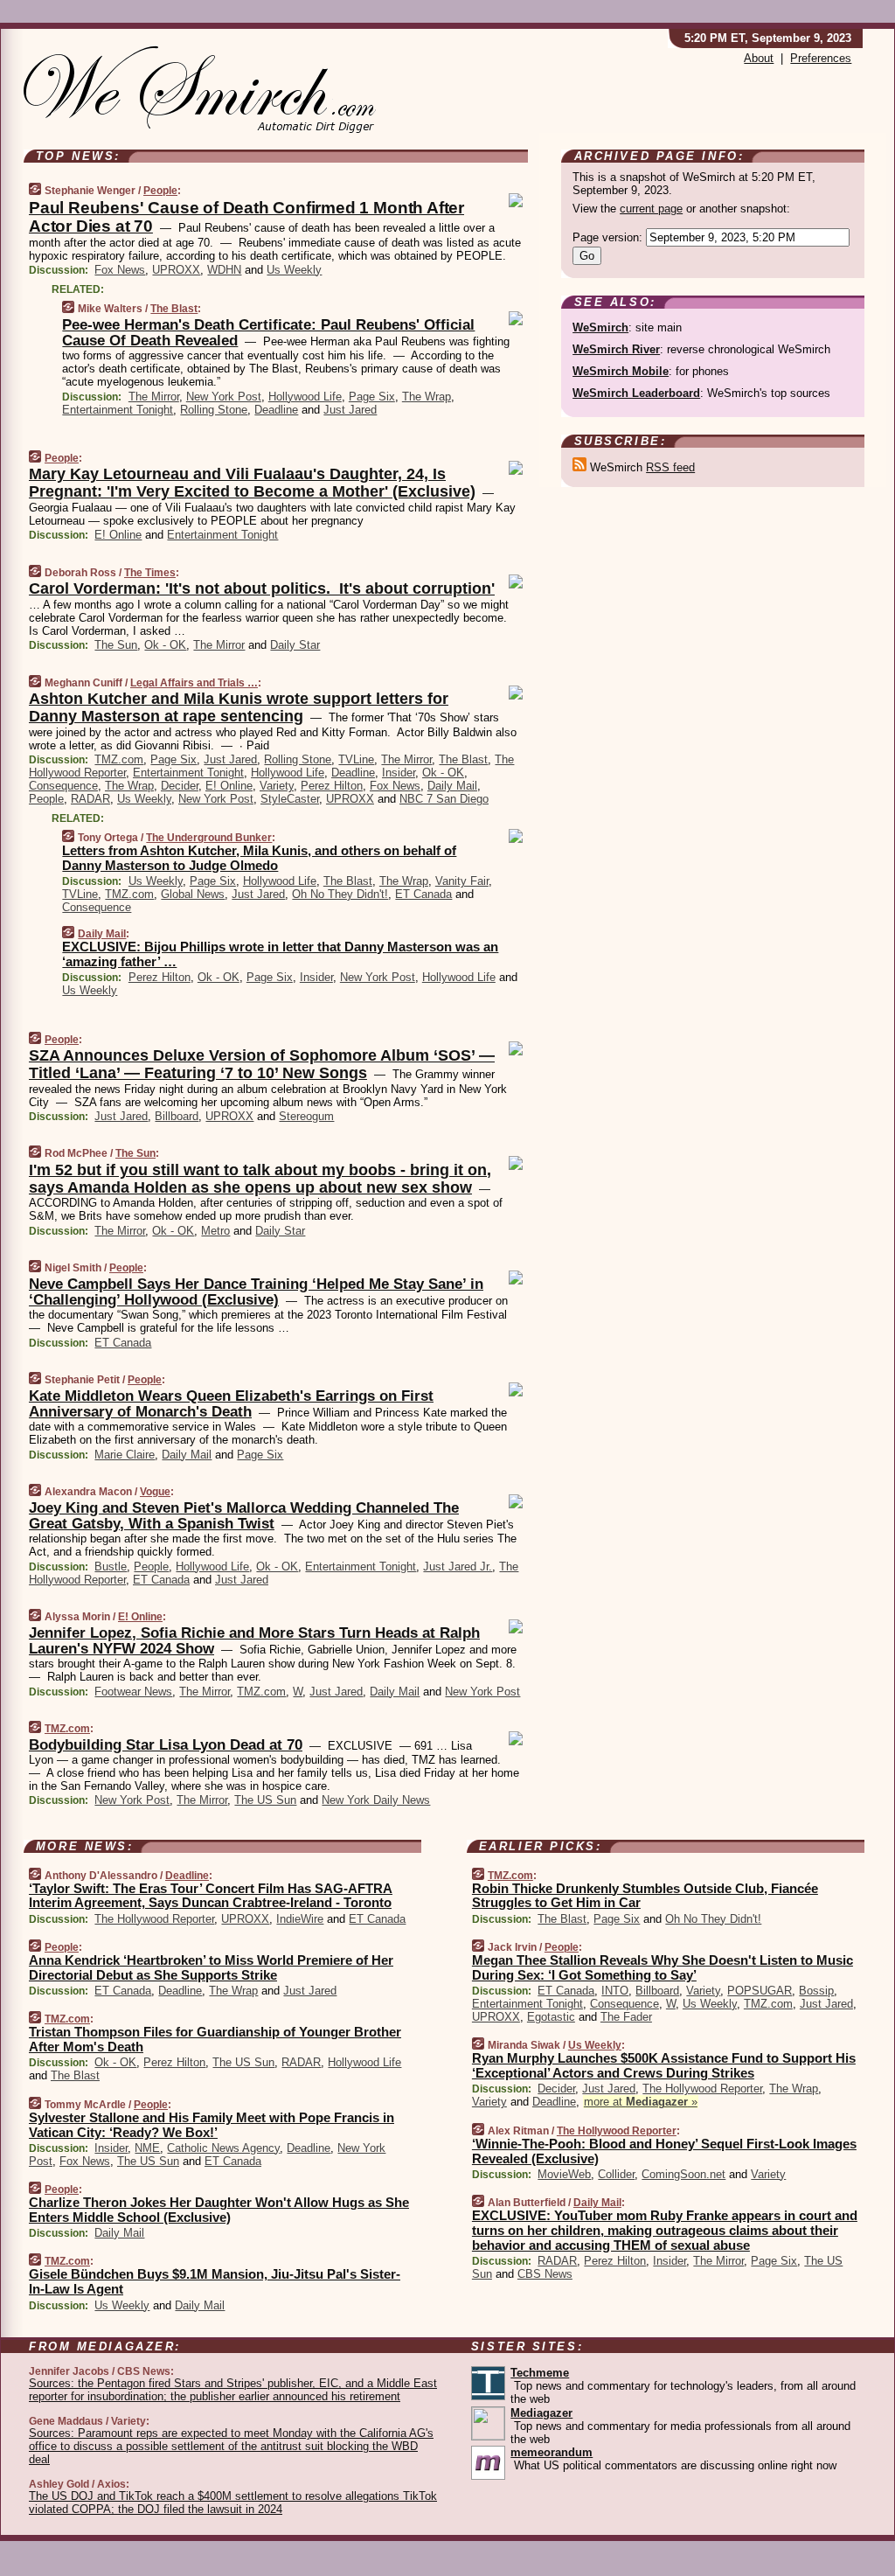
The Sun (116, 645)
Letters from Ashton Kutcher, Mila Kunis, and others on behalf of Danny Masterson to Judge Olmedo (259, 858)
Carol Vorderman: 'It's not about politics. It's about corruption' (262, 588)
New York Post (224, 397)
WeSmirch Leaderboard (636, 393)
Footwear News (133, 1692)
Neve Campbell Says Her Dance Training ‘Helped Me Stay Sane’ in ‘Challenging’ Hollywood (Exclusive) (256, 1292)
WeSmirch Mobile (621, 371)
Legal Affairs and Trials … (194, 683)
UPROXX (176, 270)
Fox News (120, 270)
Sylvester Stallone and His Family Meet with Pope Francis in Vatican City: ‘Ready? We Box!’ (212, 2125)
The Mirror (154, 397)
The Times (150, 573)
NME (147, 2148)
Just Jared (350, 410)
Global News (193, 894)
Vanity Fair (462, 881)
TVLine (356, 759)
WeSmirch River (616, 349)
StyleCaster (290, 799)
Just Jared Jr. (458, 1566)
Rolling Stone (214, 410)
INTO (615, 1991)
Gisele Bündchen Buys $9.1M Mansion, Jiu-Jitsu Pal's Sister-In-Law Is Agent (215, 2281)
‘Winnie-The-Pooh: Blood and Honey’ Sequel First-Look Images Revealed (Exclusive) (664, 2151)
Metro (215, 1231)
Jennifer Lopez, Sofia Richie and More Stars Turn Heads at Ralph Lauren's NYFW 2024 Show (254, 1641)
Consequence (63, 786)
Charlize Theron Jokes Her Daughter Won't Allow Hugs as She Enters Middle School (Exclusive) (219, 2210)
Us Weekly (294, 270)
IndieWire (300, 1919)
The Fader (626, 2017)
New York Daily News (376, 1800)
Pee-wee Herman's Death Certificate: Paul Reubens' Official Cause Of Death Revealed (268, 333)
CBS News (545, 2274)
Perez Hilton (332, 786)
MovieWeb (564, 2174)
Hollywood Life (305, 397)
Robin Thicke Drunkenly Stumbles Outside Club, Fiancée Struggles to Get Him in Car (645, 1896)
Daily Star (295, 645)
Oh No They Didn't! (340, 894)
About (759, 58)
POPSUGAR (760, 1991)
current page (651, 209)
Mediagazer (541, 2413)
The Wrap (427, 397)
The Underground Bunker (209, 838)
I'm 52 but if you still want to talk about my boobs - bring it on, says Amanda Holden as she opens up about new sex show (260, 1179)
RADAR (90, 799)
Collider (616, 2174)
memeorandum (552, 2452)
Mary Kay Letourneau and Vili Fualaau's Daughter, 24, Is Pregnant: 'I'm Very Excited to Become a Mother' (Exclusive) (252, 483)
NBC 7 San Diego (444, 799)
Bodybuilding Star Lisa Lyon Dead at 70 (166, 1745)
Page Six (372, 397)
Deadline (276, 410)
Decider (180, 786)
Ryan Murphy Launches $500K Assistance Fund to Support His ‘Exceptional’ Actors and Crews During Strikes (664, 2065)
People (160, 191)
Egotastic (551, 2017)
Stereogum (306, 1116)
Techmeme (540, 2373)
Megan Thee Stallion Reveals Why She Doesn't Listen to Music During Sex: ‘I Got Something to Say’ (663, 1967)
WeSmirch (600, 327)
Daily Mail (452, 786)
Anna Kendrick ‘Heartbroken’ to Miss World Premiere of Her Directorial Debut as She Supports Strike (211, 1967)
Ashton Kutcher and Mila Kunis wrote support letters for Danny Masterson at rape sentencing (239, 707)
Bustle (111, 1566)
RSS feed (670, 467)
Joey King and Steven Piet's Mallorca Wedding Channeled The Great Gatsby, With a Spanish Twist (244, 1516)
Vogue (155, 1492)
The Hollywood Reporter (154, 1919)
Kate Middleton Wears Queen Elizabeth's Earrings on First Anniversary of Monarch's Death (231, 1404)
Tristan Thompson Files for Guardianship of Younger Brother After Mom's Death (215, 2039)
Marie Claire (125, 1455)
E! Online (118, 535)
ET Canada (423, 894)
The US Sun (265, 1800)
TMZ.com (119, 759)
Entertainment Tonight (118, 410)
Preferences (821, 58)
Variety (277, 786)
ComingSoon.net (683, 2174)
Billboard (177, 1116)
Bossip (816, 1991)
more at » (641, 2102)
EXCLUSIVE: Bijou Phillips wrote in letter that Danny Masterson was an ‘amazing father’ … (280, 954)
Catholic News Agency (223, 2148)
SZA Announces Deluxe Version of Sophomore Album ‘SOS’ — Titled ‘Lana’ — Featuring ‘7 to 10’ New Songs (262, 1064)
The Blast (174, 309)
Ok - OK (165, 645)
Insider (399, 773)
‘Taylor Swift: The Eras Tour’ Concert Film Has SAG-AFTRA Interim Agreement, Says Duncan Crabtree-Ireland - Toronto (211, 1896)
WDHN (224, 270)
